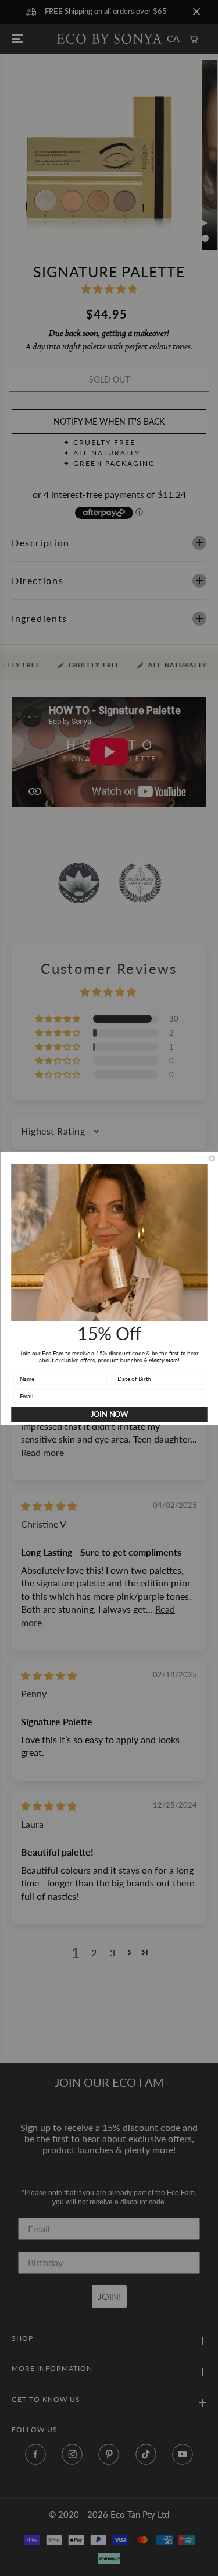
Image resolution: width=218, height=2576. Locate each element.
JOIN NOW (109, 1414)
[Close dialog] (212, 1158)
